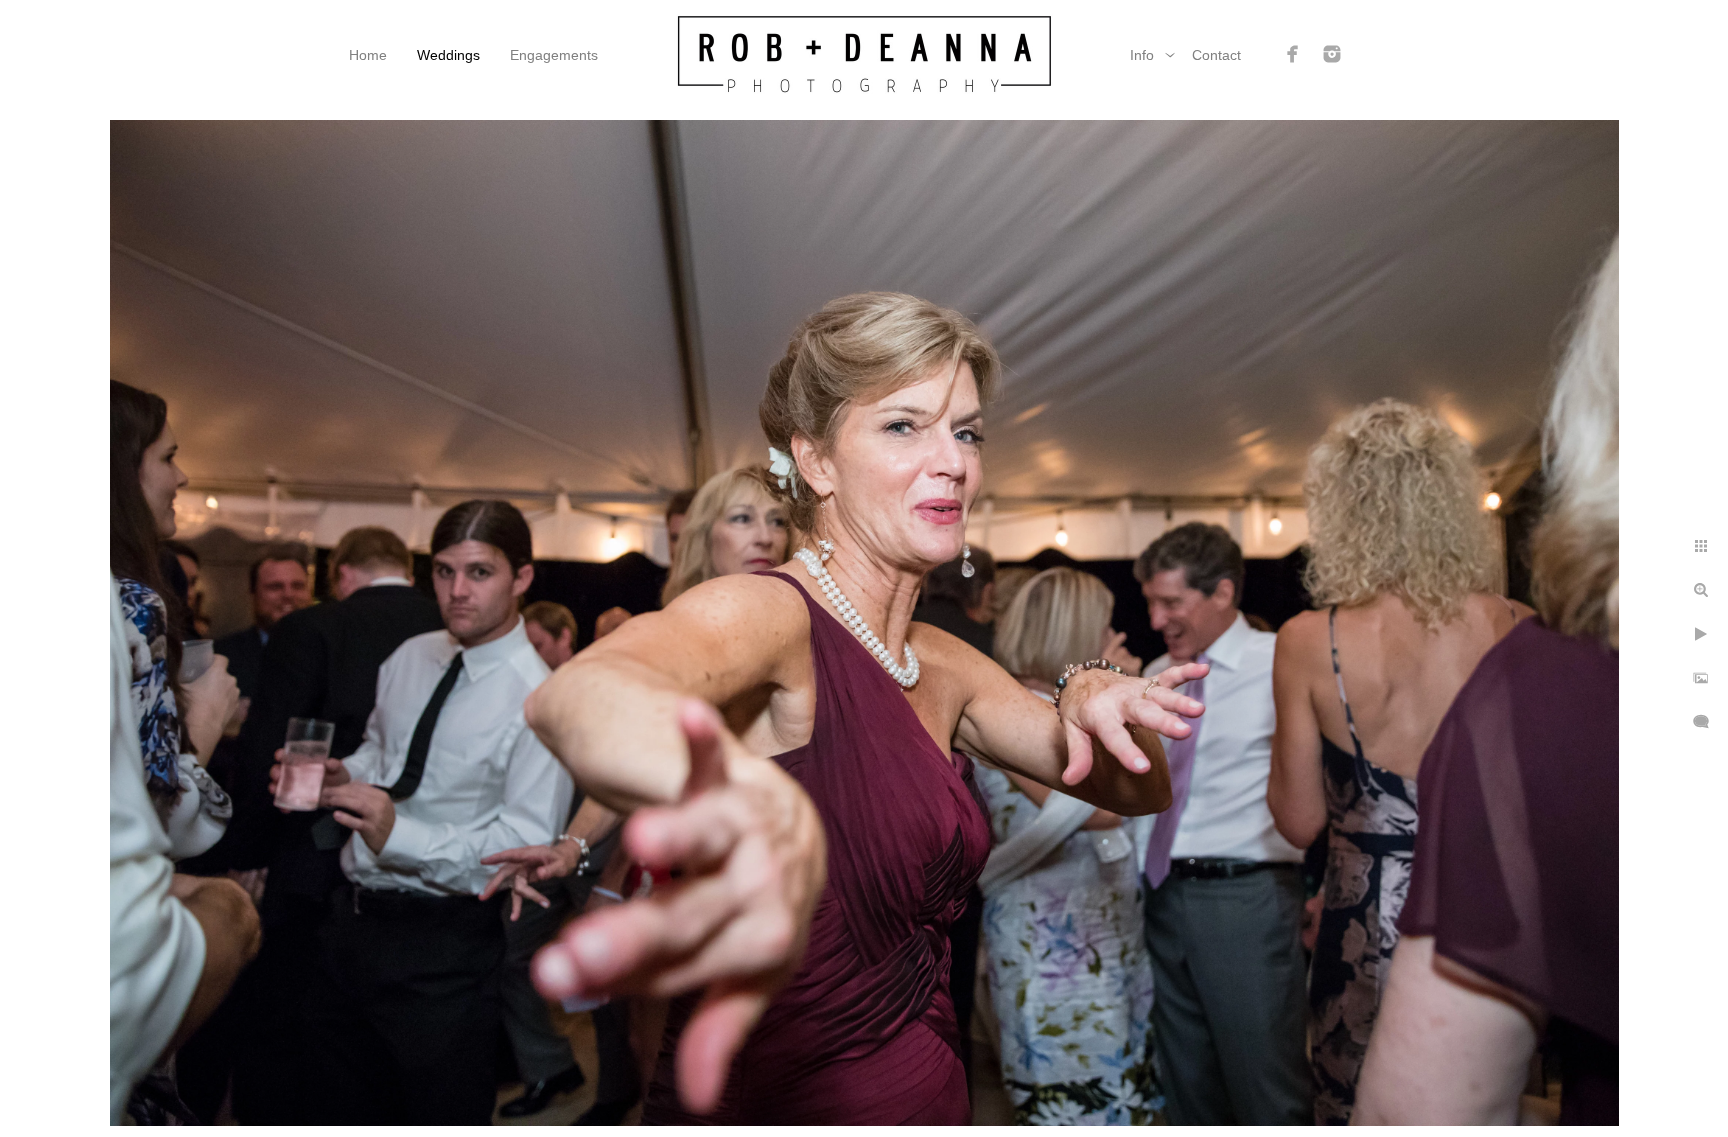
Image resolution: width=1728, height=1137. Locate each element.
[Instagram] (1332, 54)
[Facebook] (1293, 54)
